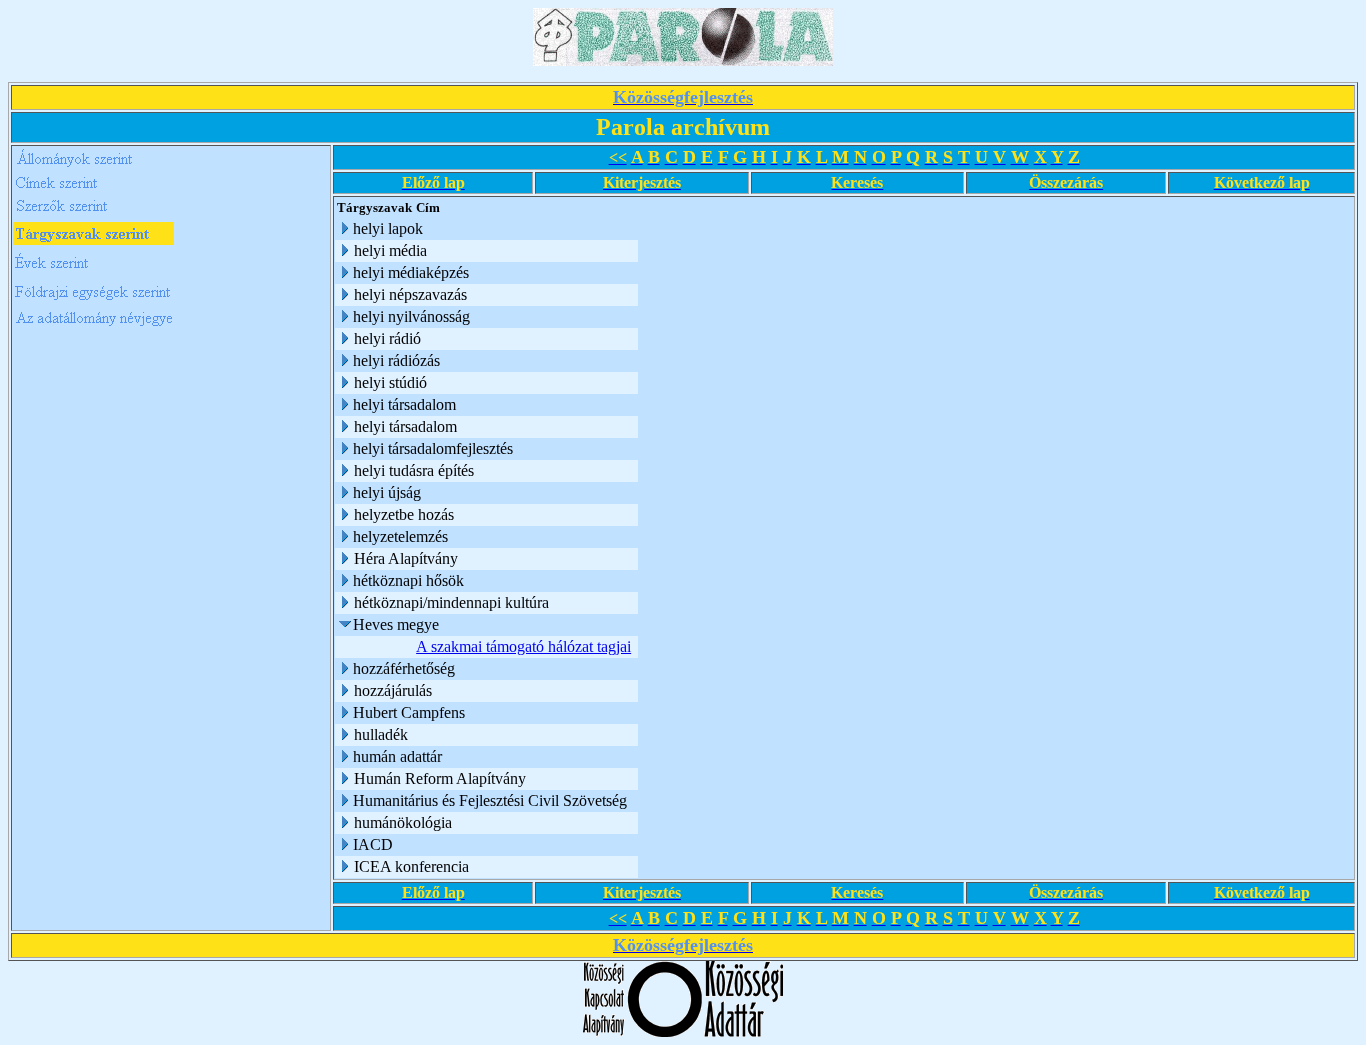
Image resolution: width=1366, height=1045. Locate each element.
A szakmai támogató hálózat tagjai (523, 646)
